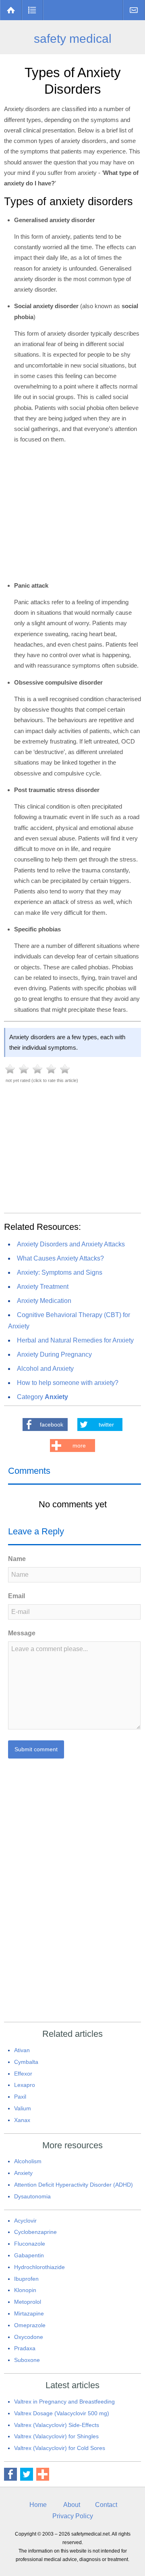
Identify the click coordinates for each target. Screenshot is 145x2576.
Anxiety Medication (44, 1301)
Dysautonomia (32, 2196)
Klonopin (25, 2290)
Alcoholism (28, 2161)
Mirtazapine (29, 2313)
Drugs (32, 10)
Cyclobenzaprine (35, 2232)
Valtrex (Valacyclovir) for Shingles (56, 2436)
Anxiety (23, 2173)
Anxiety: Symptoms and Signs (60, 1272)
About (72, 2505)
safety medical (73, 39)
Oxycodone (29, 2337)
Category (42, 1397)
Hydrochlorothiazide (39, 2267)
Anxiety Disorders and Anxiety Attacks (71, 1244)
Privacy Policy (73, 2516)
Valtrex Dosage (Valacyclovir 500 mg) (62, 2413)
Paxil (20, 2097)
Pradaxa (25, 2348)
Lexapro (25, 2085)
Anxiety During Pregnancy (54, 1354)
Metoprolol (28, 2302)
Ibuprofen (26, 2279)
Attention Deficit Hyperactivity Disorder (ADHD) (74, 2185)
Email (17, 1596)
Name (17, 1559)
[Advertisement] (72, 1145)
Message (22, 1633)
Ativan (22, 2050)
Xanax (22, 2120)
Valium (23, 2108)
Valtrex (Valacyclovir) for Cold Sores (60, 2448)
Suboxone (27, 2360)
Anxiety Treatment (43, 1287)
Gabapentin (29, 2255)
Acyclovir (25, 2221)
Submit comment (36, 1749)
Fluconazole (30, 2244)
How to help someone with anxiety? (68, 1383)
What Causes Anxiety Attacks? (60, 1258)
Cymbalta (26, 2062)
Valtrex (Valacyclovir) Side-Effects (57, 2425)
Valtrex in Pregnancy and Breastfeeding (64, 2402)
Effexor (23, 2074)
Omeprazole (30, 2325)
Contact (134, 10)
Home (11, 10)
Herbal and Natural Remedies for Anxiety (75, 1340)
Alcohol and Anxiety (45, 1369)
